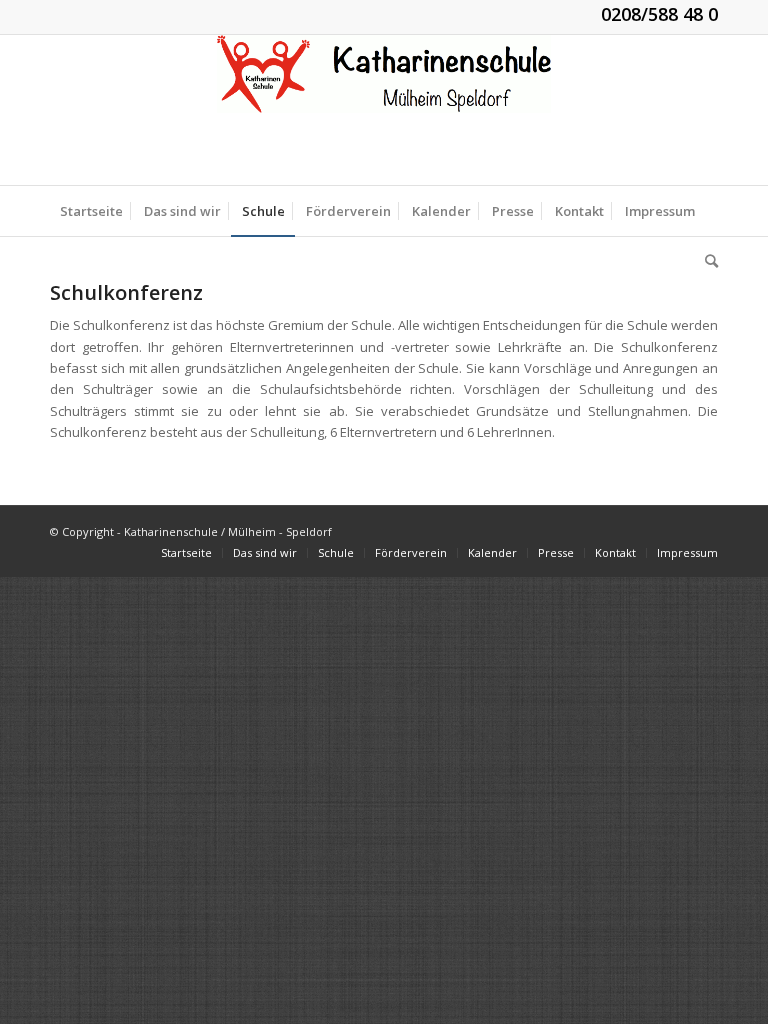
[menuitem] (91, 211)
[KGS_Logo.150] (384, 110)
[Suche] (706, 261)
